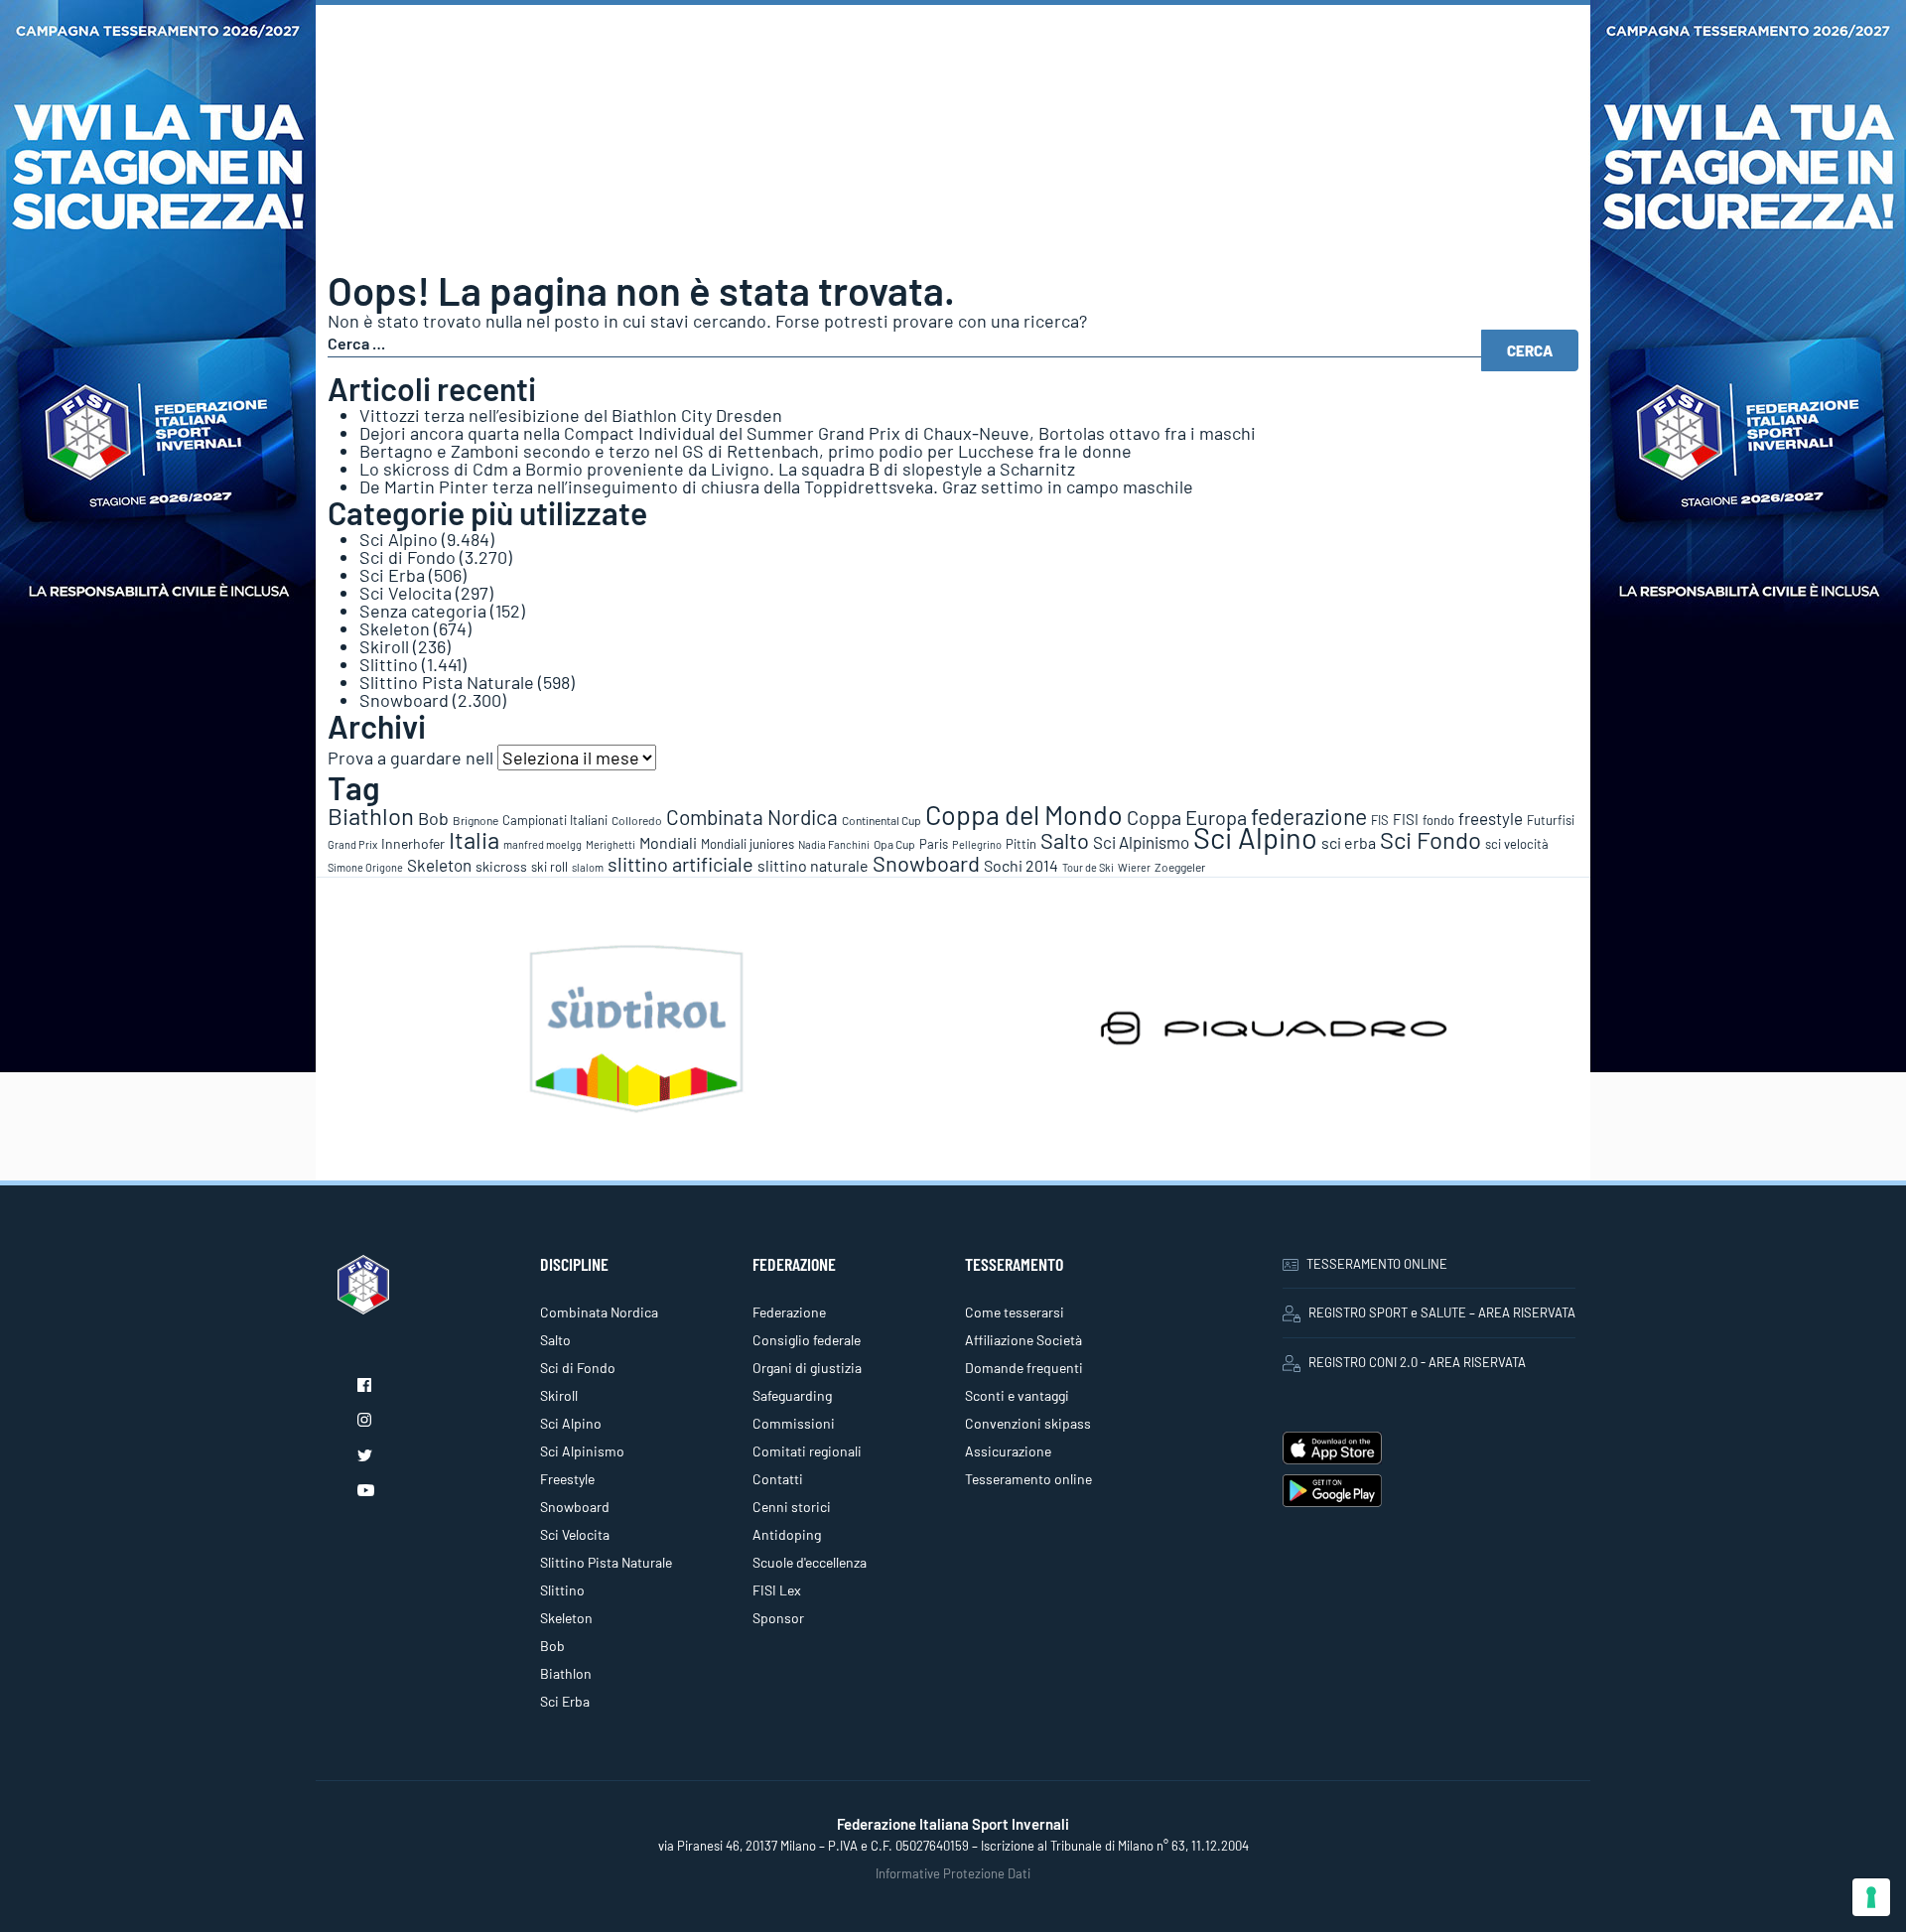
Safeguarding (792, 1395)
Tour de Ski (1088, 867)
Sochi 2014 (1021, 865)
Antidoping (787, 1534)
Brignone (476, 820)
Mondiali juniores (748, 844)
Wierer (1134, 867)
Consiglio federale (807, 1340)
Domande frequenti (1024, 1368)
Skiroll (384, 646)
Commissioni (794, 1423)
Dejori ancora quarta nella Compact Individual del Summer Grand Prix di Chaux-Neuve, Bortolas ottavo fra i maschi (808, 433)
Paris (934, 844)
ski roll (549, 867)
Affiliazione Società (1023, 1340)
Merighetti (611, 844)
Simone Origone (365, 867)
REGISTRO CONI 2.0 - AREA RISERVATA (1417, 1362)
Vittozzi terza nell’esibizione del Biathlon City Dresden (571, 415)
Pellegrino (977, 844)
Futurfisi (1551, 820)
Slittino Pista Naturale (447, 682)
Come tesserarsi (1015, 1312)
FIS (1380, 820)
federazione (1309, 816)
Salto (1065, 840)
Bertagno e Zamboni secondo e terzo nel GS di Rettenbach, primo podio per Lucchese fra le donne (746, 451)
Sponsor (778, 1618)
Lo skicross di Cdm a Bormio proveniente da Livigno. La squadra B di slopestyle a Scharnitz (717, 469)
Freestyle (567, 1479)
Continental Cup (882, 820)
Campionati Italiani (555, 820)
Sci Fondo (1430, 839)
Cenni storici (792, 1507)
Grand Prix (352, 844)
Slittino (389, 664)
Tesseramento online (1028, 1479)
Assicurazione (1008, 1451)
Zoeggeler (1180, 867)
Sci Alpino (399, 539)
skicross (501, 866)
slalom (588, 867)
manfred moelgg (543, 844)
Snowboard (404, 700)
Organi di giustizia (807, 1368)
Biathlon (371, 816)
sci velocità (1517, 844)
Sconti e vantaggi (1017, 1395)
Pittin (1021, 844)
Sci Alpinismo (1141, 842)
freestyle (1491, 818)
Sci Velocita (406, 593)
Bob (433, 818)
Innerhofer (413, 843)
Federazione (789, 1312)
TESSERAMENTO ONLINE (1377, 1264)
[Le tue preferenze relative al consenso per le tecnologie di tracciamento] (1871, 1897)
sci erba (1349, 842)
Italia (474, 839)
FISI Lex (777, 1590)
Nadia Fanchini (834, 844)
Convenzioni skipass (1028, 1423)
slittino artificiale (681, 864)
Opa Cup (894, 844)
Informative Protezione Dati (953, 1873)
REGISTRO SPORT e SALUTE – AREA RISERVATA (1442, 1312)
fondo (1438, 820)
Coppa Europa (1187, 817)
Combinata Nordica (752, 817)
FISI (1406, 819)
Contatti (778, 1479)
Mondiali (668, 842)
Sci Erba (392, 575)
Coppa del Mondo (1024, 814)
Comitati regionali (807, 1451)
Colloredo (637, 820)
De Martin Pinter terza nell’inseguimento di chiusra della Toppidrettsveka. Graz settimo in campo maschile (776, 486)
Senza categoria (423, 611)
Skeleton (395, 628)
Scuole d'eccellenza (810, 1562)
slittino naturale (813, 865)
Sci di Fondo (408, 557)
